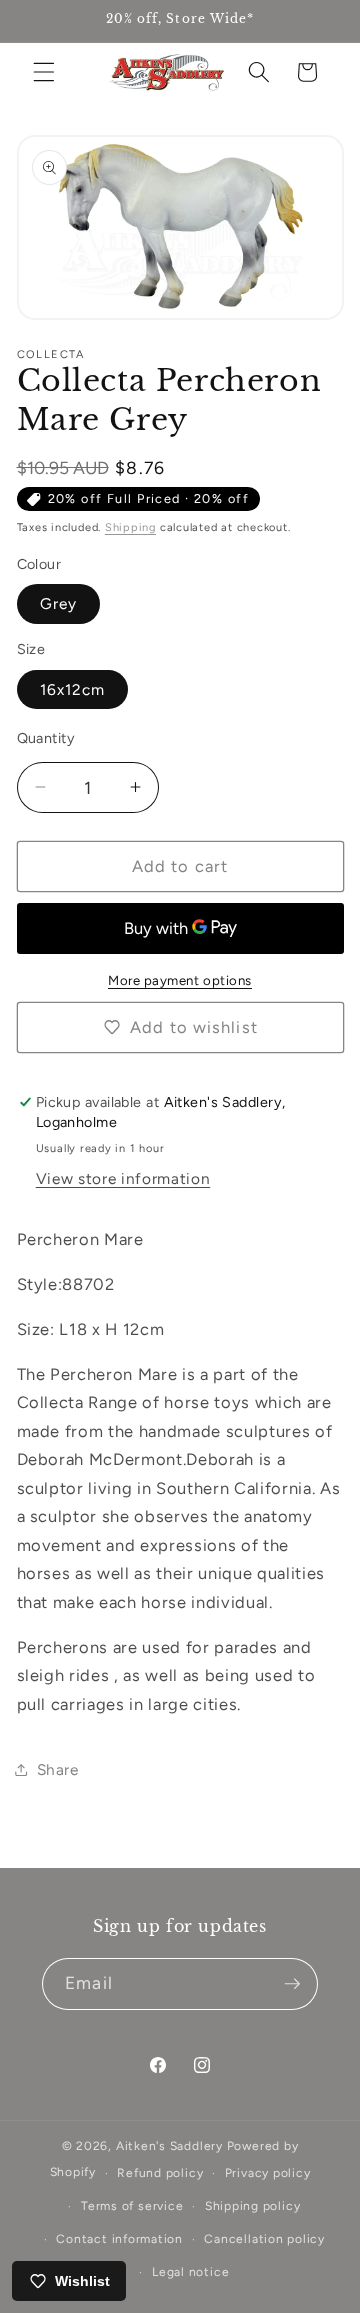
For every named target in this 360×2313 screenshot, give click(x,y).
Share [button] (58, 1769)
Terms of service (132, 2206)
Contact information (119, 2239)
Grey (58, 603)
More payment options (180, 980)
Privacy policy (268, 2173)
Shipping (130, 527)
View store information (123, 1178)
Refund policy (160, 2173)
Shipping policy (253, 2206)
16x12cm (73, 689)
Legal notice (190, 2272)
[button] (44, 72)
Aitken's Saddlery (169, 2146)
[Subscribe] (292, 1984)
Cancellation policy (264, 2239)
